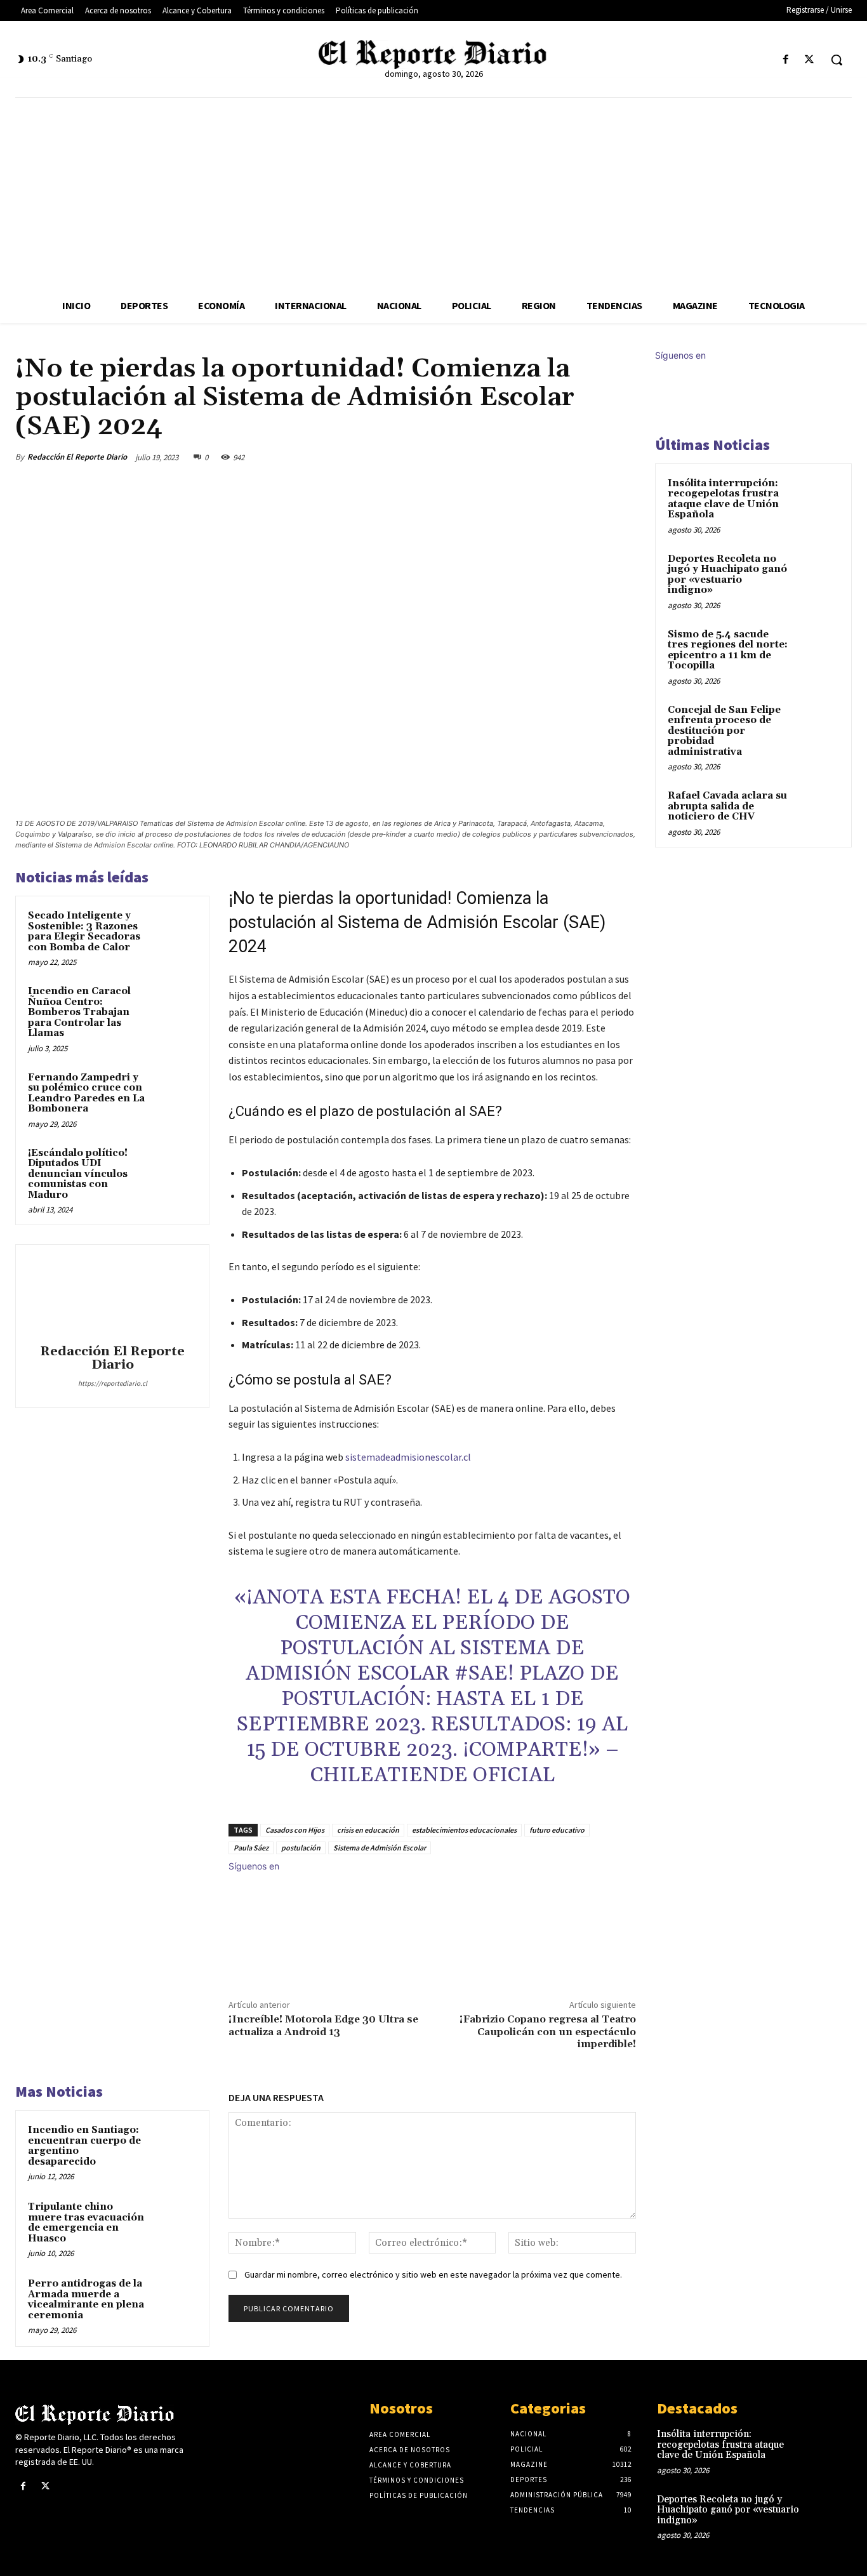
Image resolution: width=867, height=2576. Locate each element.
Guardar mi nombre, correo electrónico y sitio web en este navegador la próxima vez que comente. (433, 2274)
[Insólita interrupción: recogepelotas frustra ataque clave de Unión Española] (817, 498)
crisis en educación (368, 1830)
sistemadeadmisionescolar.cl (408, 1457)
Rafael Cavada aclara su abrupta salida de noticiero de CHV (727, 806)
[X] (810, 60)
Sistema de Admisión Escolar (380, 1848)
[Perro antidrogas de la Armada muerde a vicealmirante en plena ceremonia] (175, 2298)
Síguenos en (254, 1866)
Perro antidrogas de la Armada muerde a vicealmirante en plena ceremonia (86, 2300)
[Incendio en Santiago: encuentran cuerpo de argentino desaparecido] (175, 2145)
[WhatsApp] (593, 457)
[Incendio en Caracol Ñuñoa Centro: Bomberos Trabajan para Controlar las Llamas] (175, 1006)
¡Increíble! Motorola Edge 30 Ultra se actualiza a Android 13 (323, 2025)
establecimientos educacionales (464, 1830)
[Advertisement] (433, 193)
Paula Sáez (251, 1848)
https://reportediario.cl (113, 1383)
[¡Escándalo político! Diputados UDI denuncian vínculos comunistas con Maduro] (175, 1168)
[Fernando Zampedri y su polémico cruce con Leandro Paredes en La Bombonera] (175, 1092)
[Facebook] (786, 60)
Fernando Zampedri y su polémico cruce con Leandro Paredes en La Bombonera (86, 1093)
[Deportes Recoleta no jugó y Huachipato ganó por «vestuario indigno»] (817, 574)
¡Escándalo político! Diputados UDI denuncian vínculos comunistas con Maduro (78, 1174)
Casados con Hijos (295, 1830)
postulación (301, 1848)
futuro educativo (557, 1830)
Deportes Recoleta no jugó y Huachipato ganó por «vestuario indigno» (727, 575)
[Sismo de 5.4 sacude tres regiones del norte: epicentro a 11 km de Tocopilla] (817, 649)
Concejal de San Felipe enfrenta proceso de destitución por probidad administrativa (724, 731)
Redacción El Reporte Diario (77, 457)
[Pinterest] (564, 457)
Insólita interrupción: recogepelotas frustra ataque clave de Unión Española (723, 499)
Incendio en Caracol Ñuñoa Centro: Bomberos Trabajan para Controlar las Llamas (79, 1012)
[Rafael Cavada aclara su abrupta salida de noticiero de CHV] (817, 811)
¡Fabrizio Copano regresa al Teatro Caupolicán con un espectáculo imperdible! (548, 2031)
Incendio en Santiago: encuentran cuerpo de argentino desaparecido (84, 2146)
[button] (837, 60)
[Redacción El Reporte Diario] (112, 1296)
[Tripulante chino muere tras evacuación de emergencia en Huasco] (175, 2221)
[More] (623, 457)
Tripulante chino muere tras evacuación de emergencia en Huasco (86, 2223)
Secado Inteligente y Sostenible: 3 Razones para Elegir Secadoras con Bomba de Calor (84, 932)
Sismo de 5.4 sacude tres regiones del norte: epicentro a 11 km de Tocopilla (728, 650)
